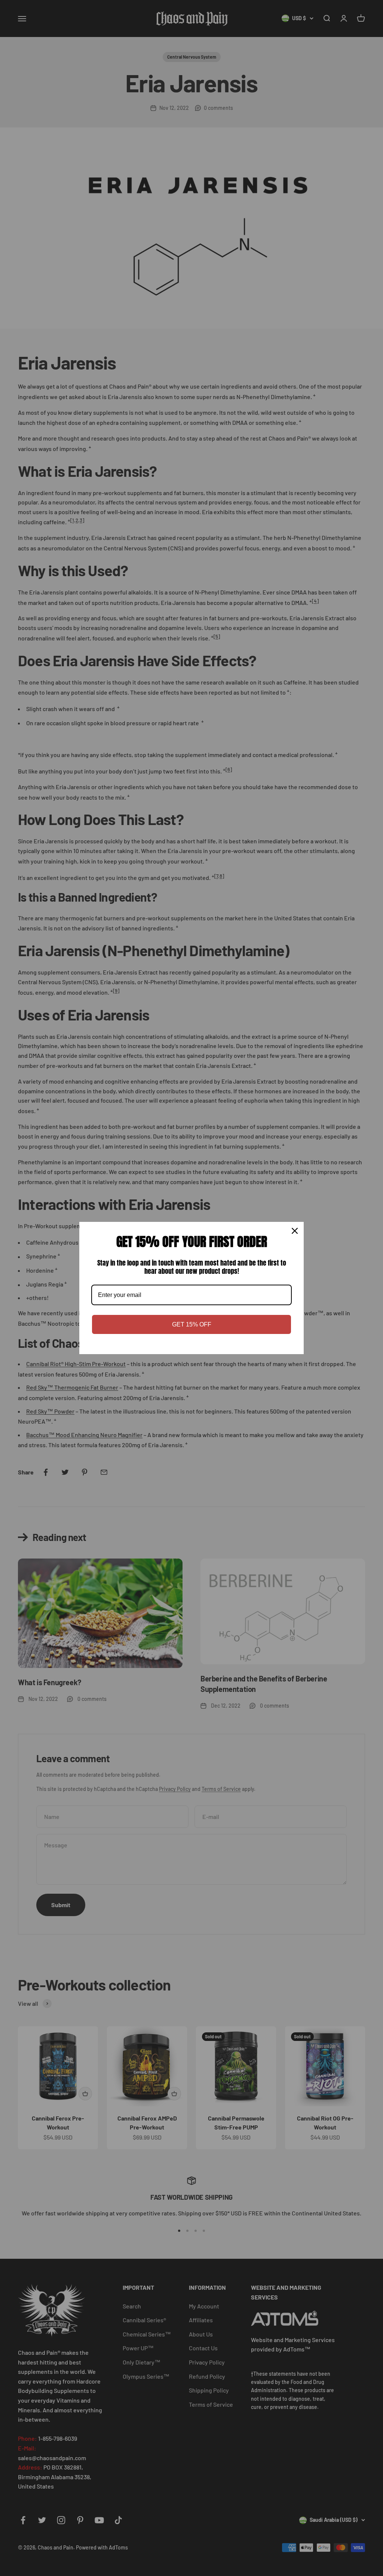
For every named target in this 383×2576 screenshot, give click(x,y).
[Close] (295, 1231)
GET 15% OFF (192, 1324)
